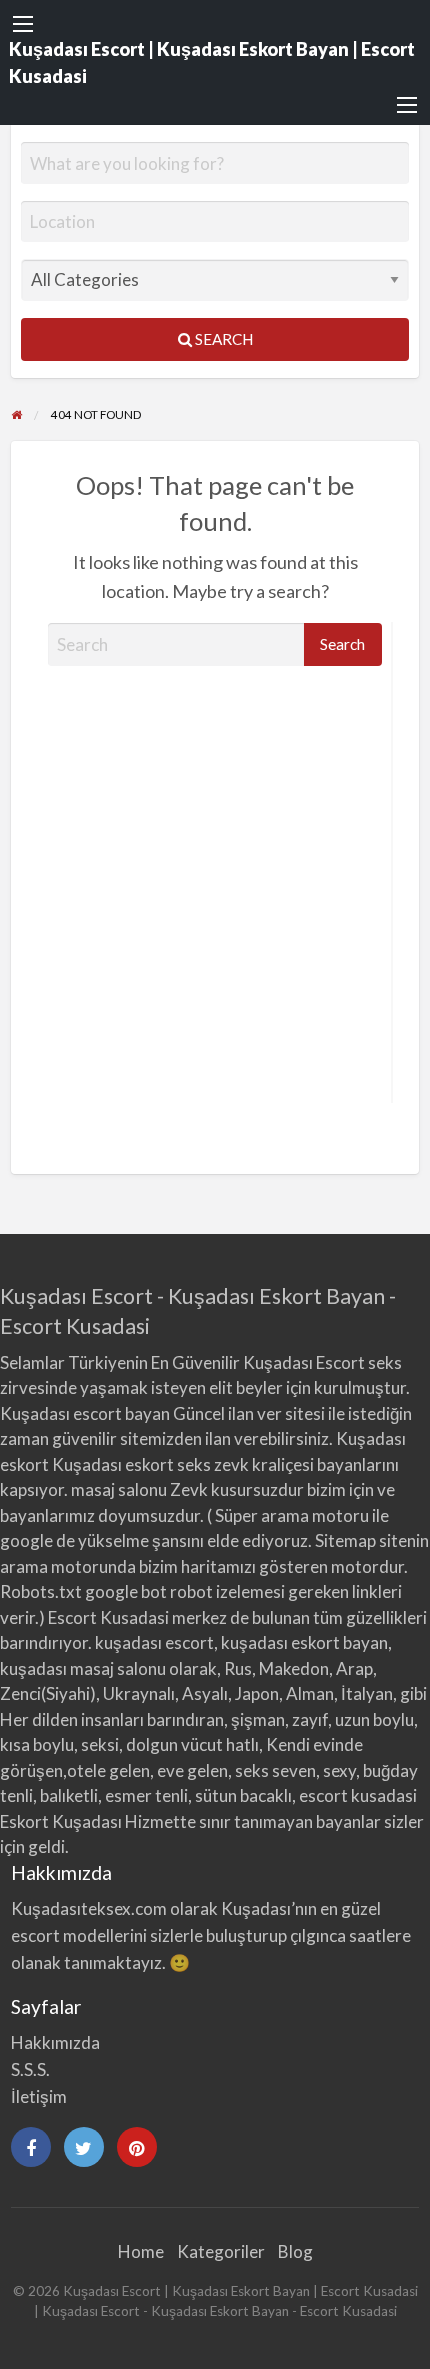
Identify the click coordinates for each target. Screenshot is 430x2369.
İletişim (39, 2096)
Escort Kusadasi (108, 1617)
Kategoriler (221, 2251)
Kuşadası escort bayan (85, 1413)
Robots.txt (41, 1591)
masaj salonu (119, 1489)
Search (222, 339)
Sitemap (345, 1540)
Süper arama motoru (292, 1515)
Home (141, 2251)
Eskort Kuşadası (61, 1821)
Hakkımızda (55, 2042)
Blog (295, 2251)
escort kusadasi (358, 1795)
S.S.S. (30, 2069)
